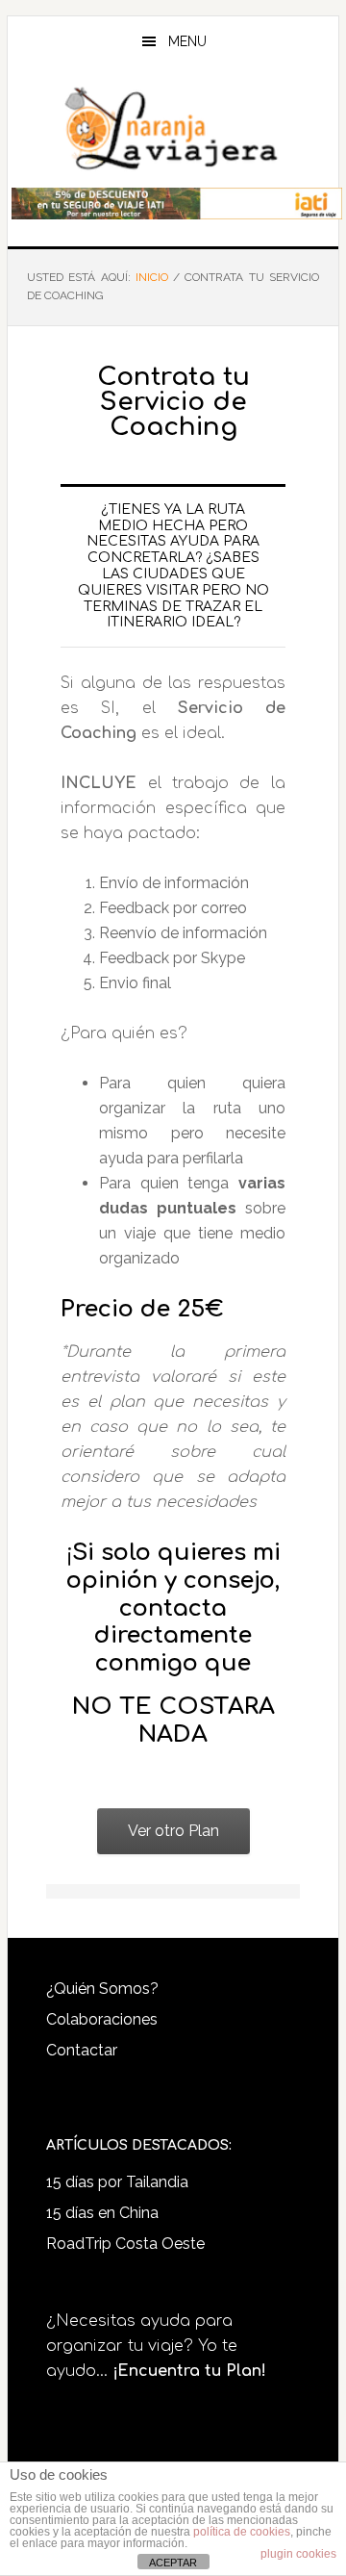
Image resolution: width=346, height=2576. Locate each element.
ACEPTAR (173, 2563)
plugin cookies (298, 2554)
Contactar (82, 2050)
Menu (187, 41)
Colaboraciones (102, 2019)
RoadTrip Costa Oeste (125, 2244)
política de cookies (242, 2532)
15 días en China (102, 2213)
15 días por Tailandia (117, 2182)
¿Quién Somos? (102, 1989)
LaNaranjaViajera (173, 129)
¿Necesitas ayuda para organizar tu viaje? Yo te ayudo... (156, 2346)
